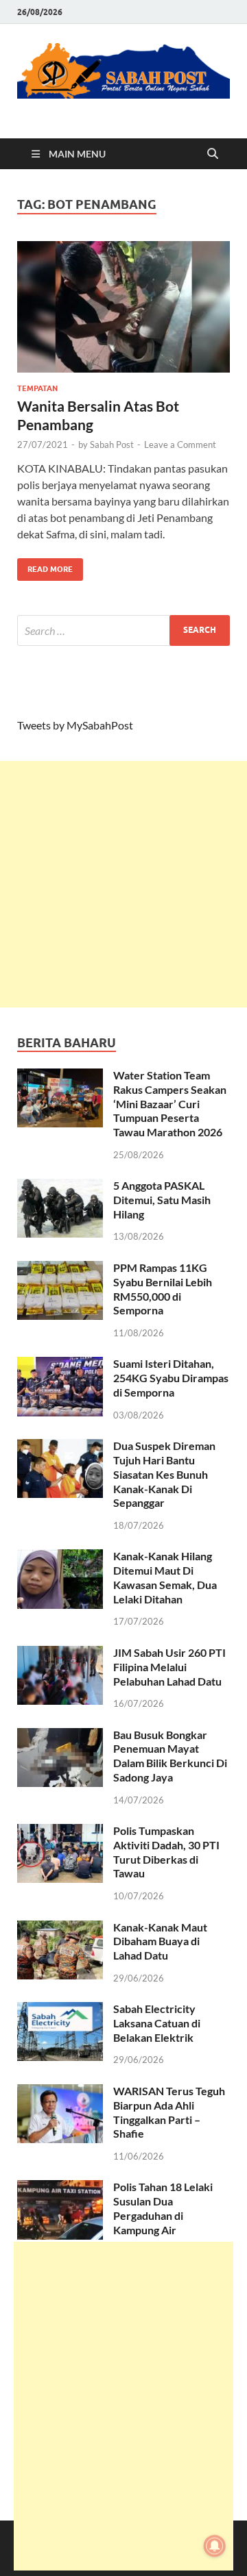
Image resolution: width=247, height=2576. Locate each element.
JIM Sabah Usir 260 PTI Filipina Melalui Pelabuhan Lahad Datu (169, 1667)
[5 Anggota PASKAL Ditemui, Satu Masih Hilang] (60, 1187)
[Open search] (213, 154)
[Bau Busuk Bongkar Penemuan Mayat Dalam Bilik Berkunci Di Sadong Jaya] (60, 1736)
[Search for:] (123, 630)
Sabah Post (112, 445)
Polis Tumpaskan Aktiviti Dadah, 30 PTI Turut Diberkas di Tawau (166, 1852)
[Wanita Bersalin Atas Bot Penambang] (123, 307)
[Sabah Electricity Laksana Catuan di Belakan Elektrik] (60, 2010)
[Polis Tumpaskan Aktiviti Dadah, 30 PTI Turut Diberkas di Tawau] (60, 1832)
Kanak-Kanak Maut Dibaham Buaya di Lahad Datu (160, 1941)
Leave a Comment (180, 445)
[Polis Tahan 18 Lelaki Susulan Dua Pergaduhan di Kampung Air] (60, 2188)
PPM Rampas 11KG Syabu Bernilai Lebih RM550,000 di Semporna (163, 1289)
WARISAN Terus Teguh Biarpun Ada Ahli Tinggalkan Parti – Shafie (169, 2112)
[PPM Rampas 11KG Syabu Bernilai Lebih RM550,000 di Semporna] (60, 1269)
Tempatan (37, 388)
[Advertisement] (123, 884)
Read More (45, 566)
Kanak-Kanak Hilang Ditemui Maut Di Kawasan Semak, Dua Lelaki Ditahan (165, 1577)
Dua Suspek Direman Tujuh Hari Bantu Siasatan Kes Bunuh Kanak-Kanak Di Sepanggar (164, 1474)
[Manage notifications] (215, 2546)
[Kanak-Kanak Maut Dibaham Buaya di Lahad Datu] (60, 1928)
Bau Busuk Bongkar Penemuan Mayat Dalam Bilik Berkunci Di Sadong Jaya (170, 1756)
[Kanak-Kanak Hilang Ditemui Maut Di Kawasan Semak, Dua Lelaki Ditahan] (60, 1557)
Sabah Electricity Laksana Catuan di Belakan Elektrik (157, 2023)
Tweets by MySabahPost (75, 725)
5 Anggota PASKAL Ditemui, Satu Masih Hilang (162, 1200)
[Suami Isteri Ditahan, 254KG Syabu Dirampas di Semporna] (60, 1365)
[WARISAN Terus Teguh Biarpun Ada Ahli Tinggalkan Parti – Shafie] (60, 2092)
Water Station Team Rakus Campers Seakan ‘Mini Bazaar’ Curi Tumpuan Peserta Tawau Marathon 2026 (170, 1103)
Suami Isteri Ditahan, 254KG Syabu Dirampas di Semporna (171, 1378)
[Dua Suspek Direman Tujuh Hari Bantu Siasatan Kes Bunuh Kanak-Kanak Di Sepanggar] (60, 1447)
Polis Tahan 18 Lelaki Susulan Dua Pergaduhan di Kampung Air (163, 2208)
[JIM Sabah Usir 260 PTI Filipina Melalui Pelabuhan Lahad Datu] (60, 1654)
